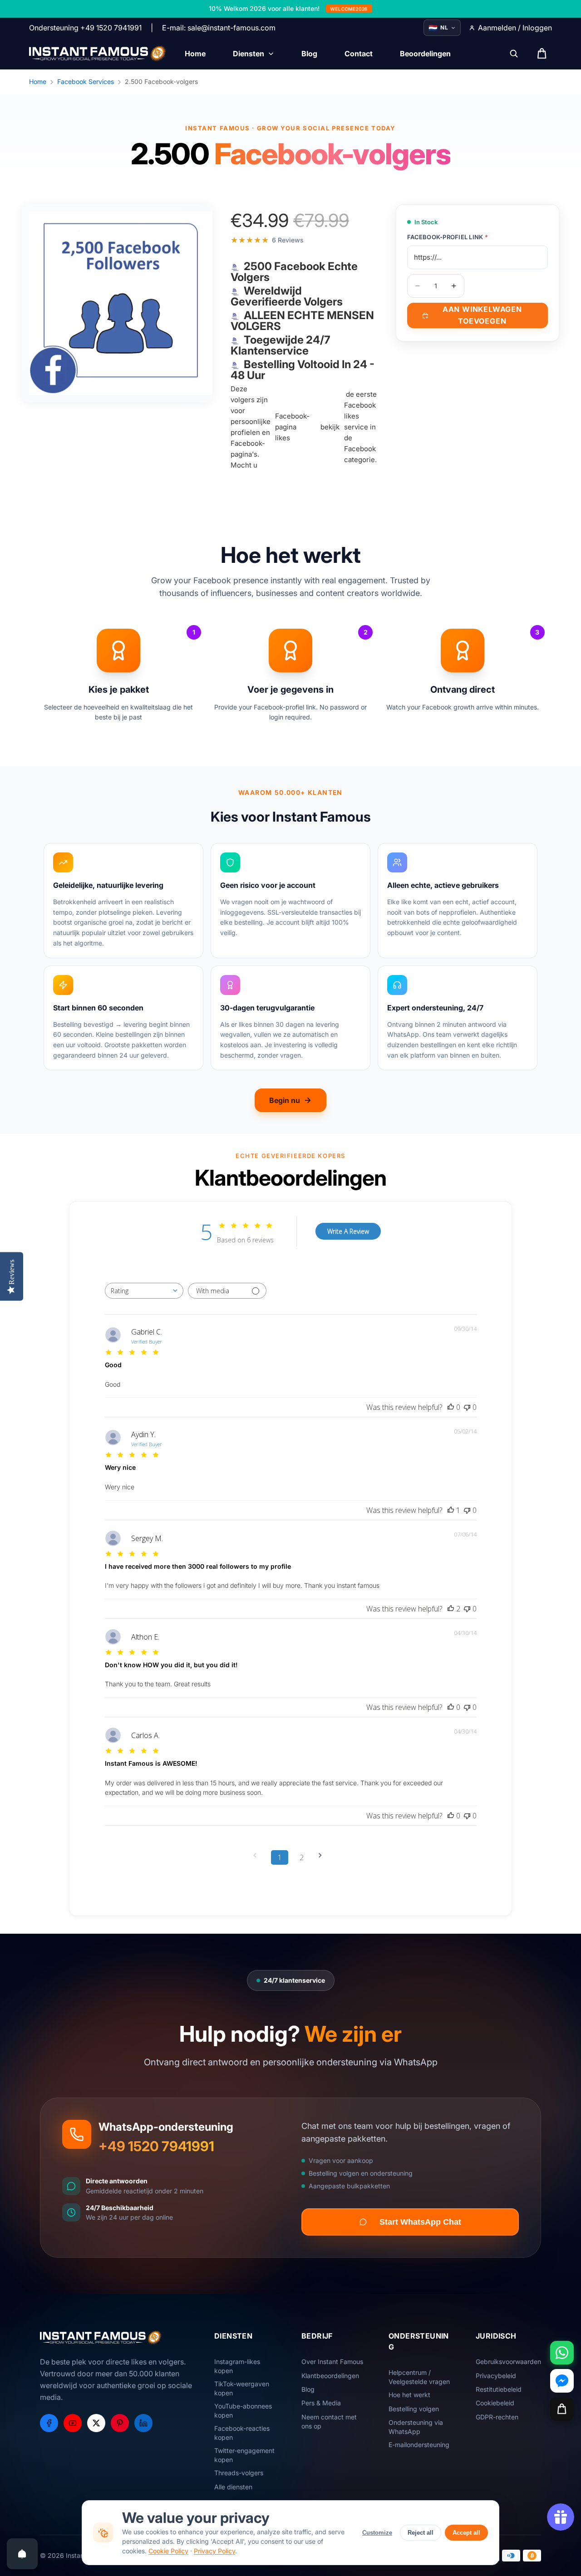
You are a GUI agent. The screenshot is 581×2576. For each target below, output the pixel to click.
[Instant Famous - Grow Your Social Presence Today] (98, 54)
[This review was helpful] (451, 1609)
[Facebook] (49, 2423)
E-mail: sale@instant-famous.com (219, 28)
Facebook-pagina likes (292, 427)
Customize (377, 2533)
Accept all (466, 2533)
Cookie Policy (168, 2551)
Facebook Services (86, 81)
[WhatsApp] (562, 2353)
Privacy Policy (214, 2551)
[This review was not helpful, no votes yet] (467, 1407)
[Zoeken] (514, 54)
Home (38, 81)
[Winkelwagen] (562, 2409)
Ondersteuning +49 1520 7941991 (85, 28)
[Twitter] (96, 2423)
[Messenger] (562, 2381)
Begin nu (285, 1100)
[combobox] (144, 1291)
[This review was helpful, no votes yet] (451, 1407)
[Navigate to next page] (323, 1855)
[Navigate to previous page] (258, 1855)
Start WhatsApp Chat (420, 2222)
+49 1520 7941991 (156, 2146)
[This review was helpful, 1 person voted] (451, 1510)
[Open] (22, 2554)
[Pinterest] (120, 2423)
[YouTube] (73, 2423)
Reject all (421, 2533)
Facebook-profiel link (448, 237)
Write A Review (348, 1231)
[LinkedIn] (143, 2423)
